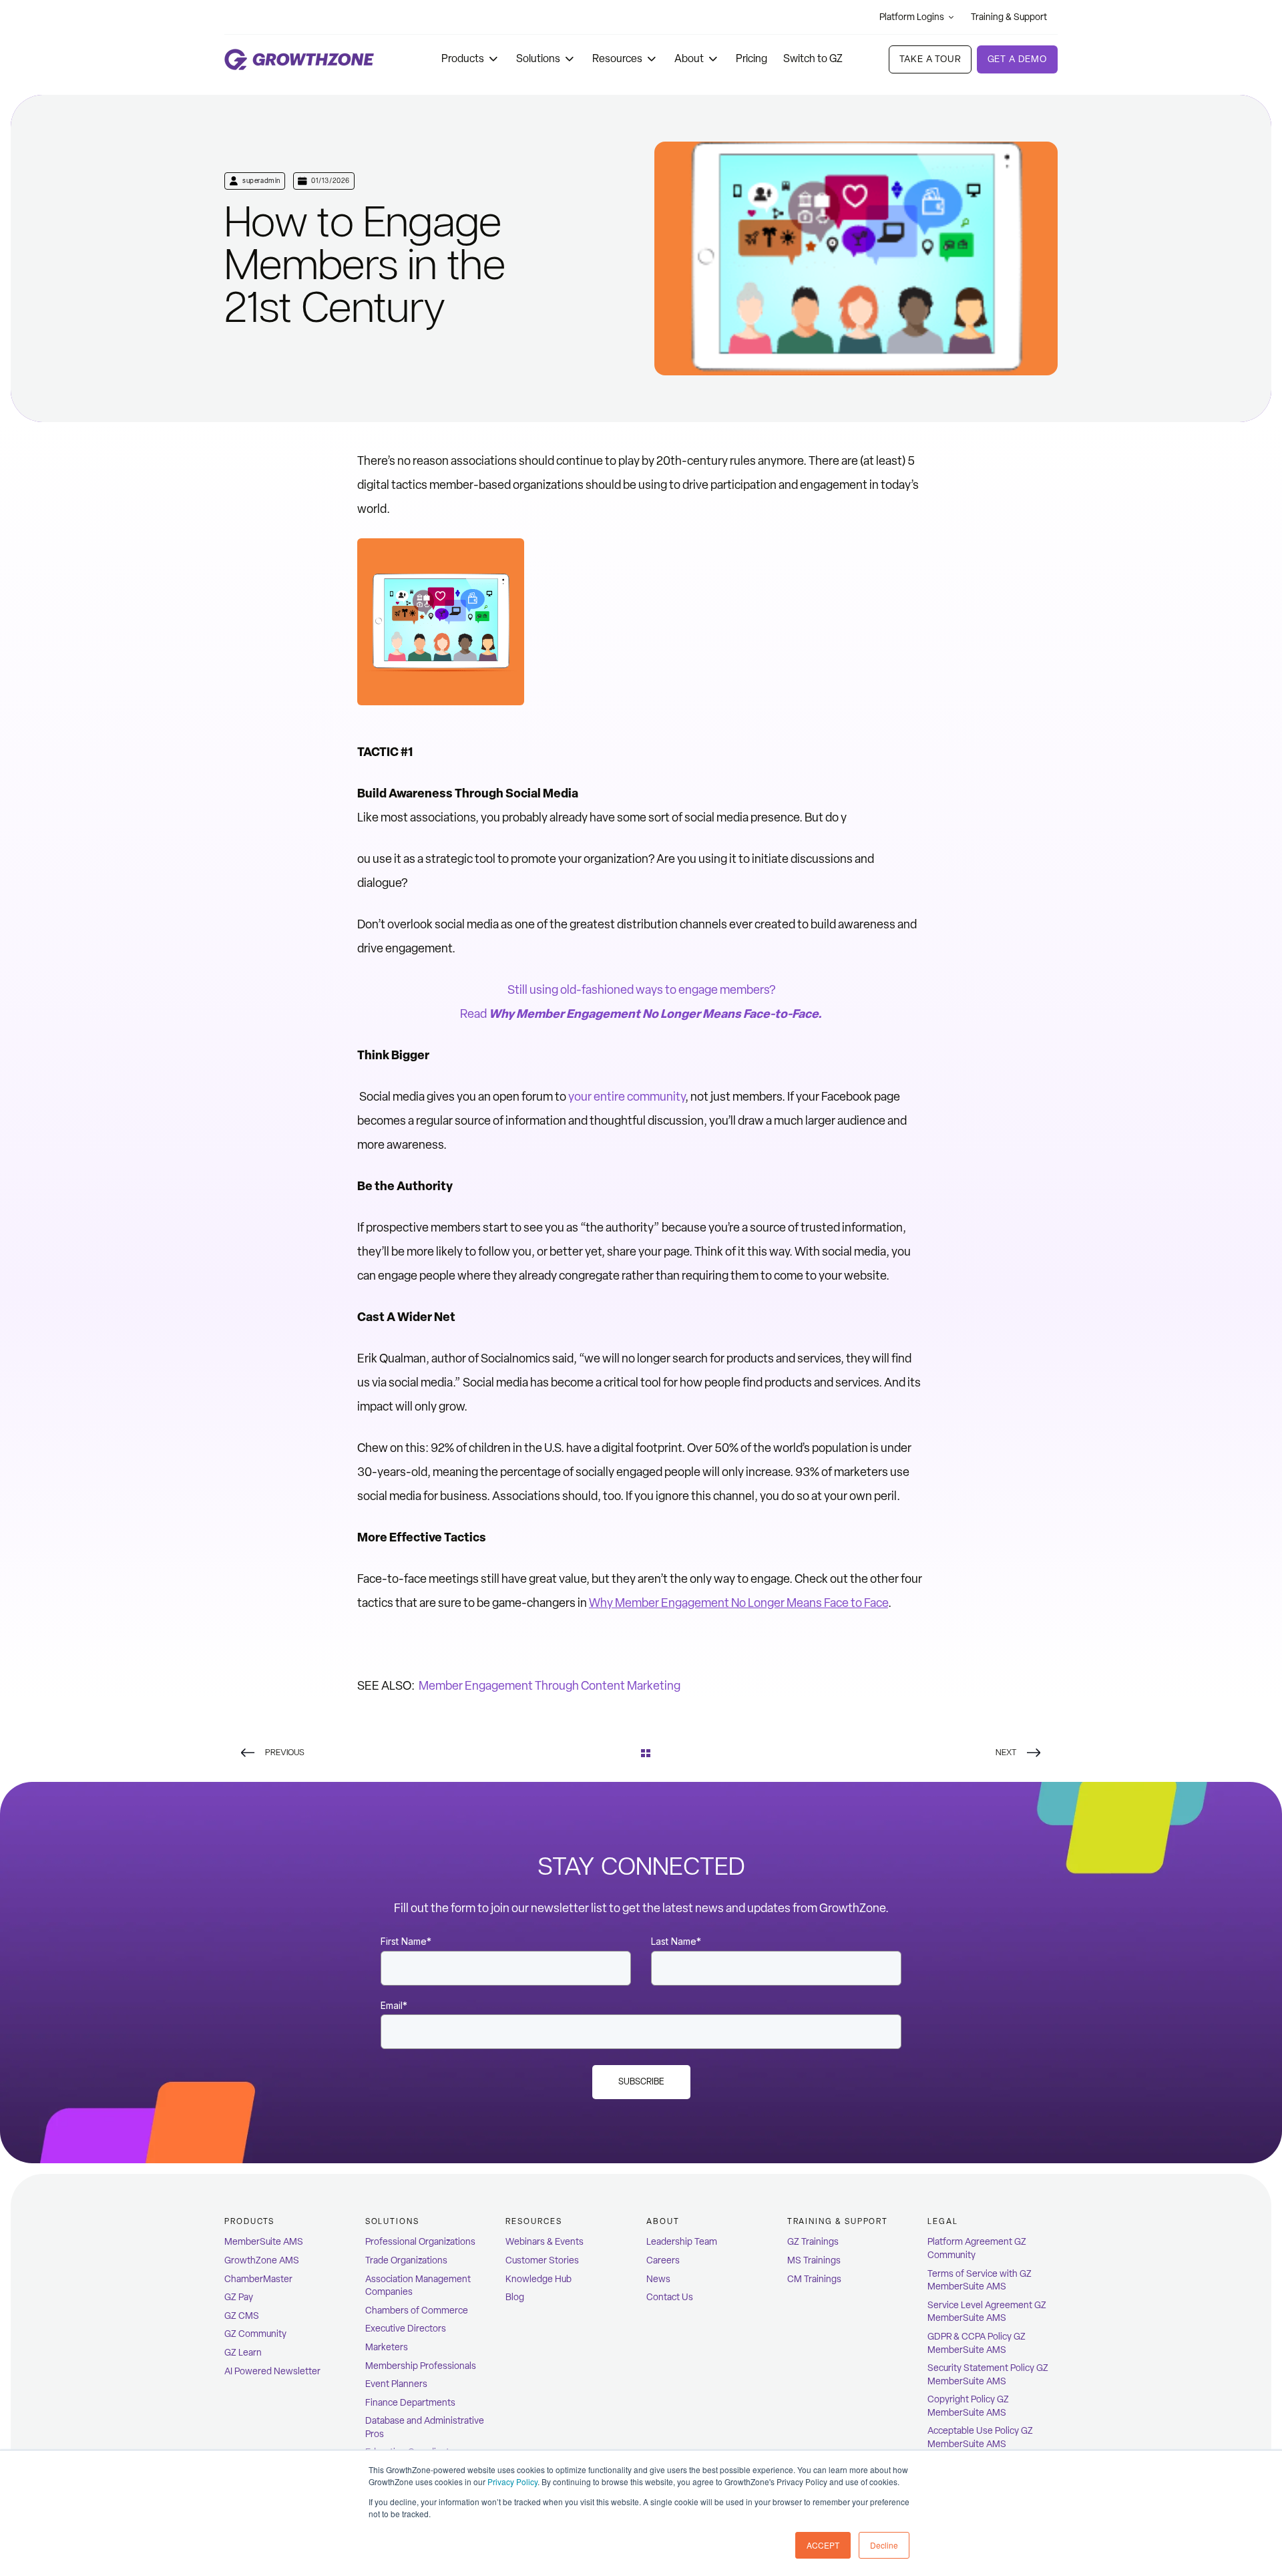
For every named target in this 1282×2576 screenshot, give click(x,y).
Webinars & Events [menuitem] (545, 2242)
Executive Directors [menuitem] (406, 2329)
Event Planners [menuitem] (396, 2384)
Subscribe (641, 2081)
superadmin (261, 181)
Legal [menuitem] (943, 2221)
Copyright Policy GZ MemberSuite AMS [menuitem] (968, 2406)
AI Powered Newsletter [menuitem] (272, 2371)
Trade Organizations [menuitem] (406, 2260)
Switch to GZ (813, 58)
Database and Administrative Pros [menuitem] (425, 2427)
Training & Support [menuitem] (838, 2221)
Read (641, 1014)
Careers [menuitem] (663, 2260)
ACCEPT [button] (823, 2545)
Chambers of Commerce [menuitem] (417, 2311)
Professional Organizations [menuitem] (420, 2242)
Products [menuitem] (249, 2221)
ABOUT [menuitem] (663, 2221)
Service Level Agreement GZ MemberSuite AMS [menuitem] (987, 2312)
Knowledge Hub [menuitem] (539, 2279)
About (689, 58)
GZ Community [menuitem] (255, 2334)
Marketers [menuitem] (387, 2347)
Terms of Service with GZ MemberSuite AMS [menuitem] (980, 2280)
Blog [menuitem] (515, 2297)
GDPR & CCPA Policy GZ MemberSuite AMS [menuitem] (977, 2343)
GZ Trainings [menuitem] (813, 2242)
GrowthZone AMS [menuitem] (262, 2260)
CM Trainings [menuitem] (814, 2279)
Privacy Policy (512, 2481)
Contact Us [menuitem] (670, 2297)
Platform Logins (912, 17)
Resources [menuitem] (533, 2221)
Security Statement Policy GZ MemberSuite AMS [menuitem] (988, 2375)
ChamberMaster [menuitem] (258, 2279)
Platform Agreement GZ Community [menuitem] (977, 2248)
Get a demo (1017, 59)
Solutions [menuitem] (392, 2221)
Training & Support (1009, 17)
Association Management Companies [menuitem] (418, 2286)
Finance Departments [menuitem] (410, 2403)
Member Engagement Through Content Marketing (549, 1686)
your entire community (627, 1097)
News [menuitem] (658, 2279)
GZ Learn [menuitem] (243, 2353)
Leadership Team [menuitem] (682, 2242)
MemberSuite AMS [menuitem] (264, 2242)
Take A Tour (930, 59)
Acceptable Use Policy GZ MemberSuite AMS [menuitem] (980, 2437)
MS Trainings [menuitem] (814, 2260)
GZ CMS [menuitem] (242, 2316)
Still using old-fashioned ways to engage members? (641, 990)
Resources (617, 58)
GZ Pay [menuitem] (239, 2297)
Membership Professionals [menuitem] (421, 2366)
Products (463, 58)
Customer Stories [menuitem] (542, 2260)
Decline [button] (884, 2545)
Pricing (752, 58)
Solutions (538, 58)
